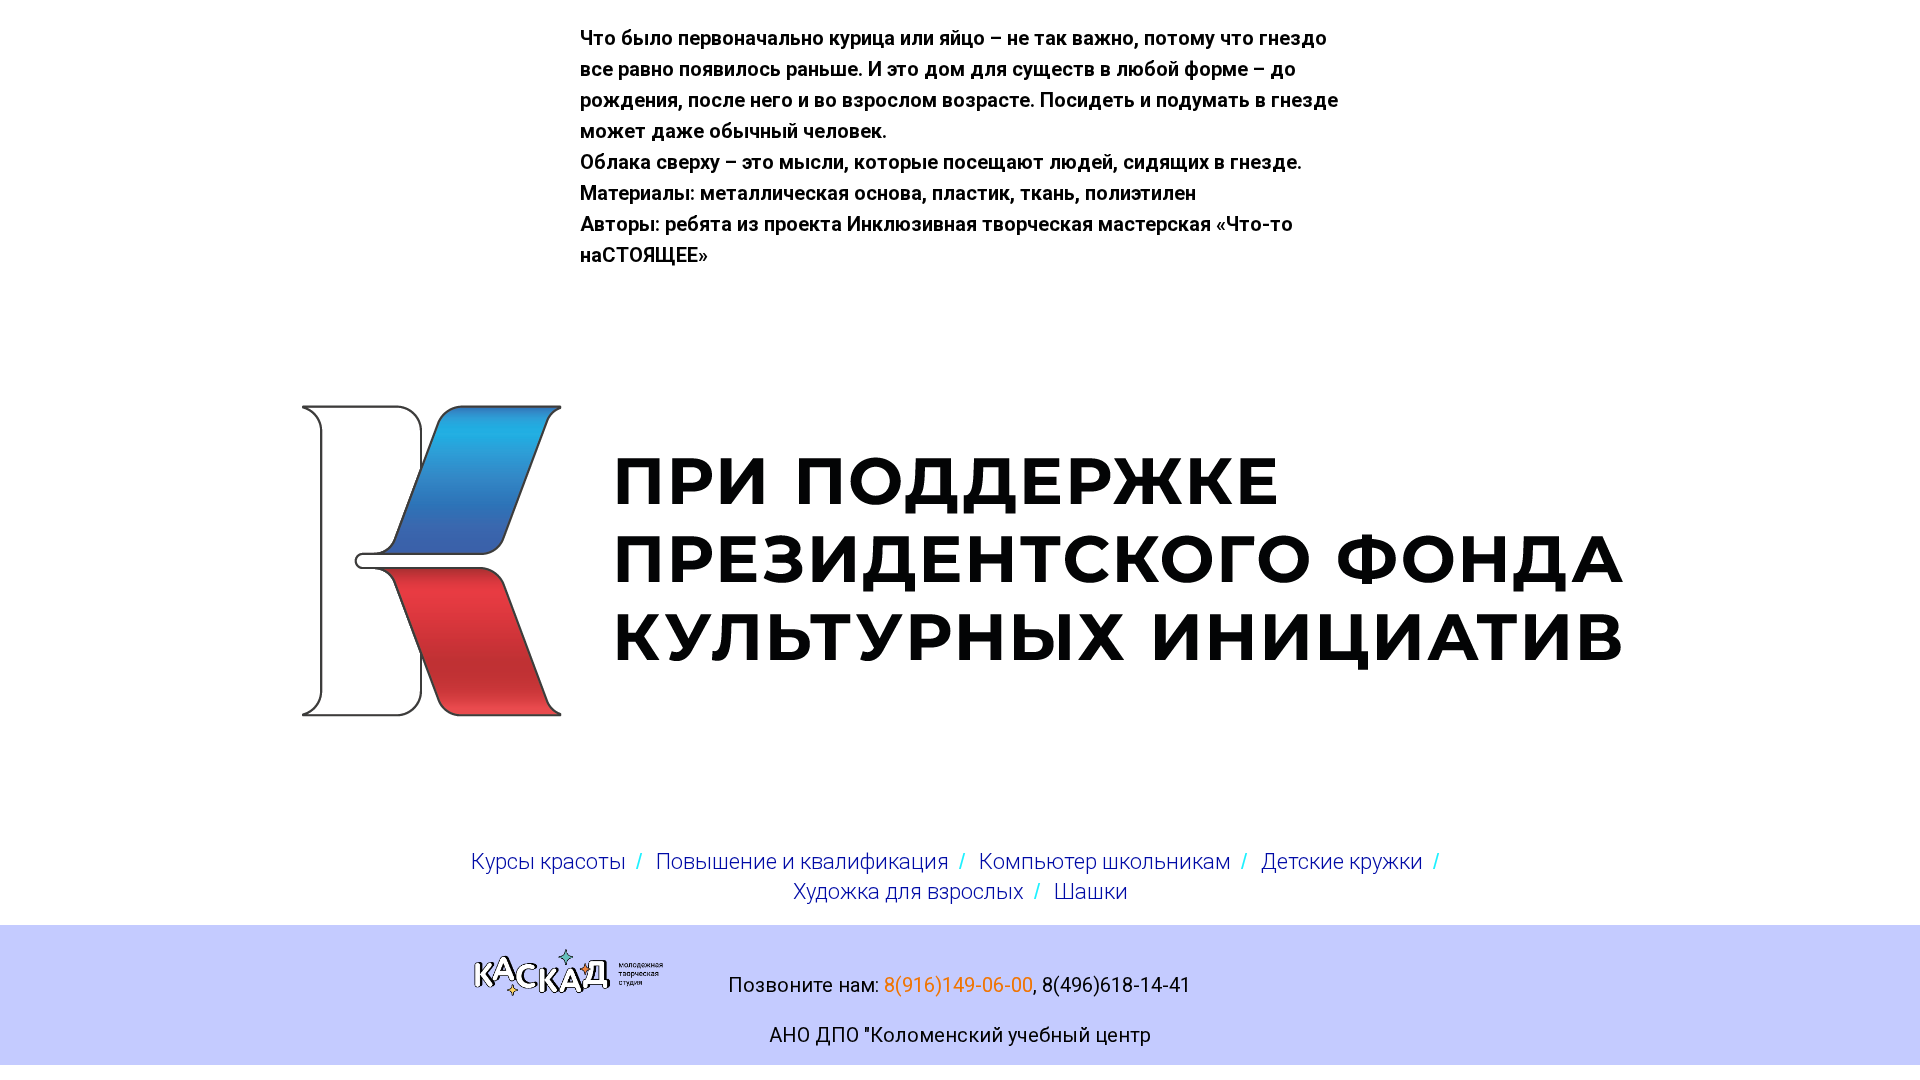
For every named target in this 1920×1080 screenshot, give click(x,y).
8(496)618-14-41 (1116, 985)
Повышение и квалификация (802, 861)
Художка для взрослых (908, 891)
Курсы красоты (548, 861)
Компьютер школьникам (1105, 861)
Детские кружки (1342, 861)
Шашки (1091, 891)
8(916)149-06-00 (958, 985)
